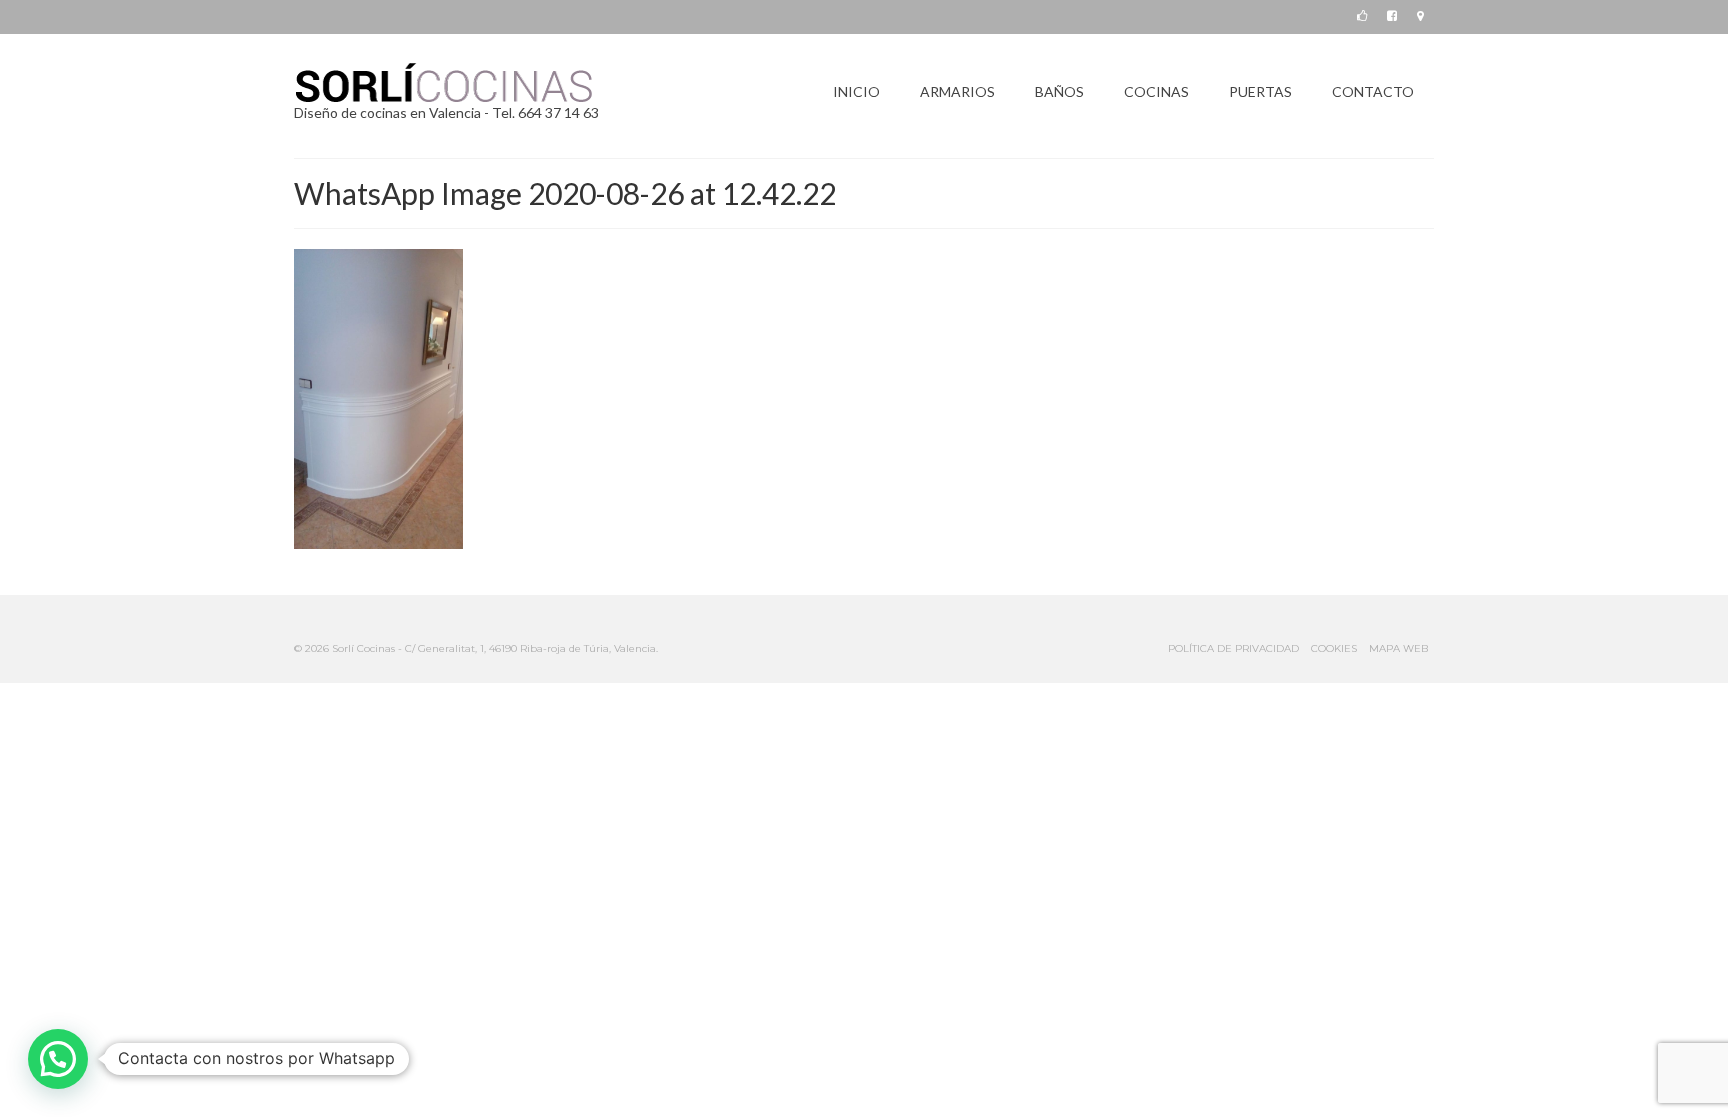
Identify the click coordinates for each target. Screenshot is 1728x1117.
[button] (58, 1059)
